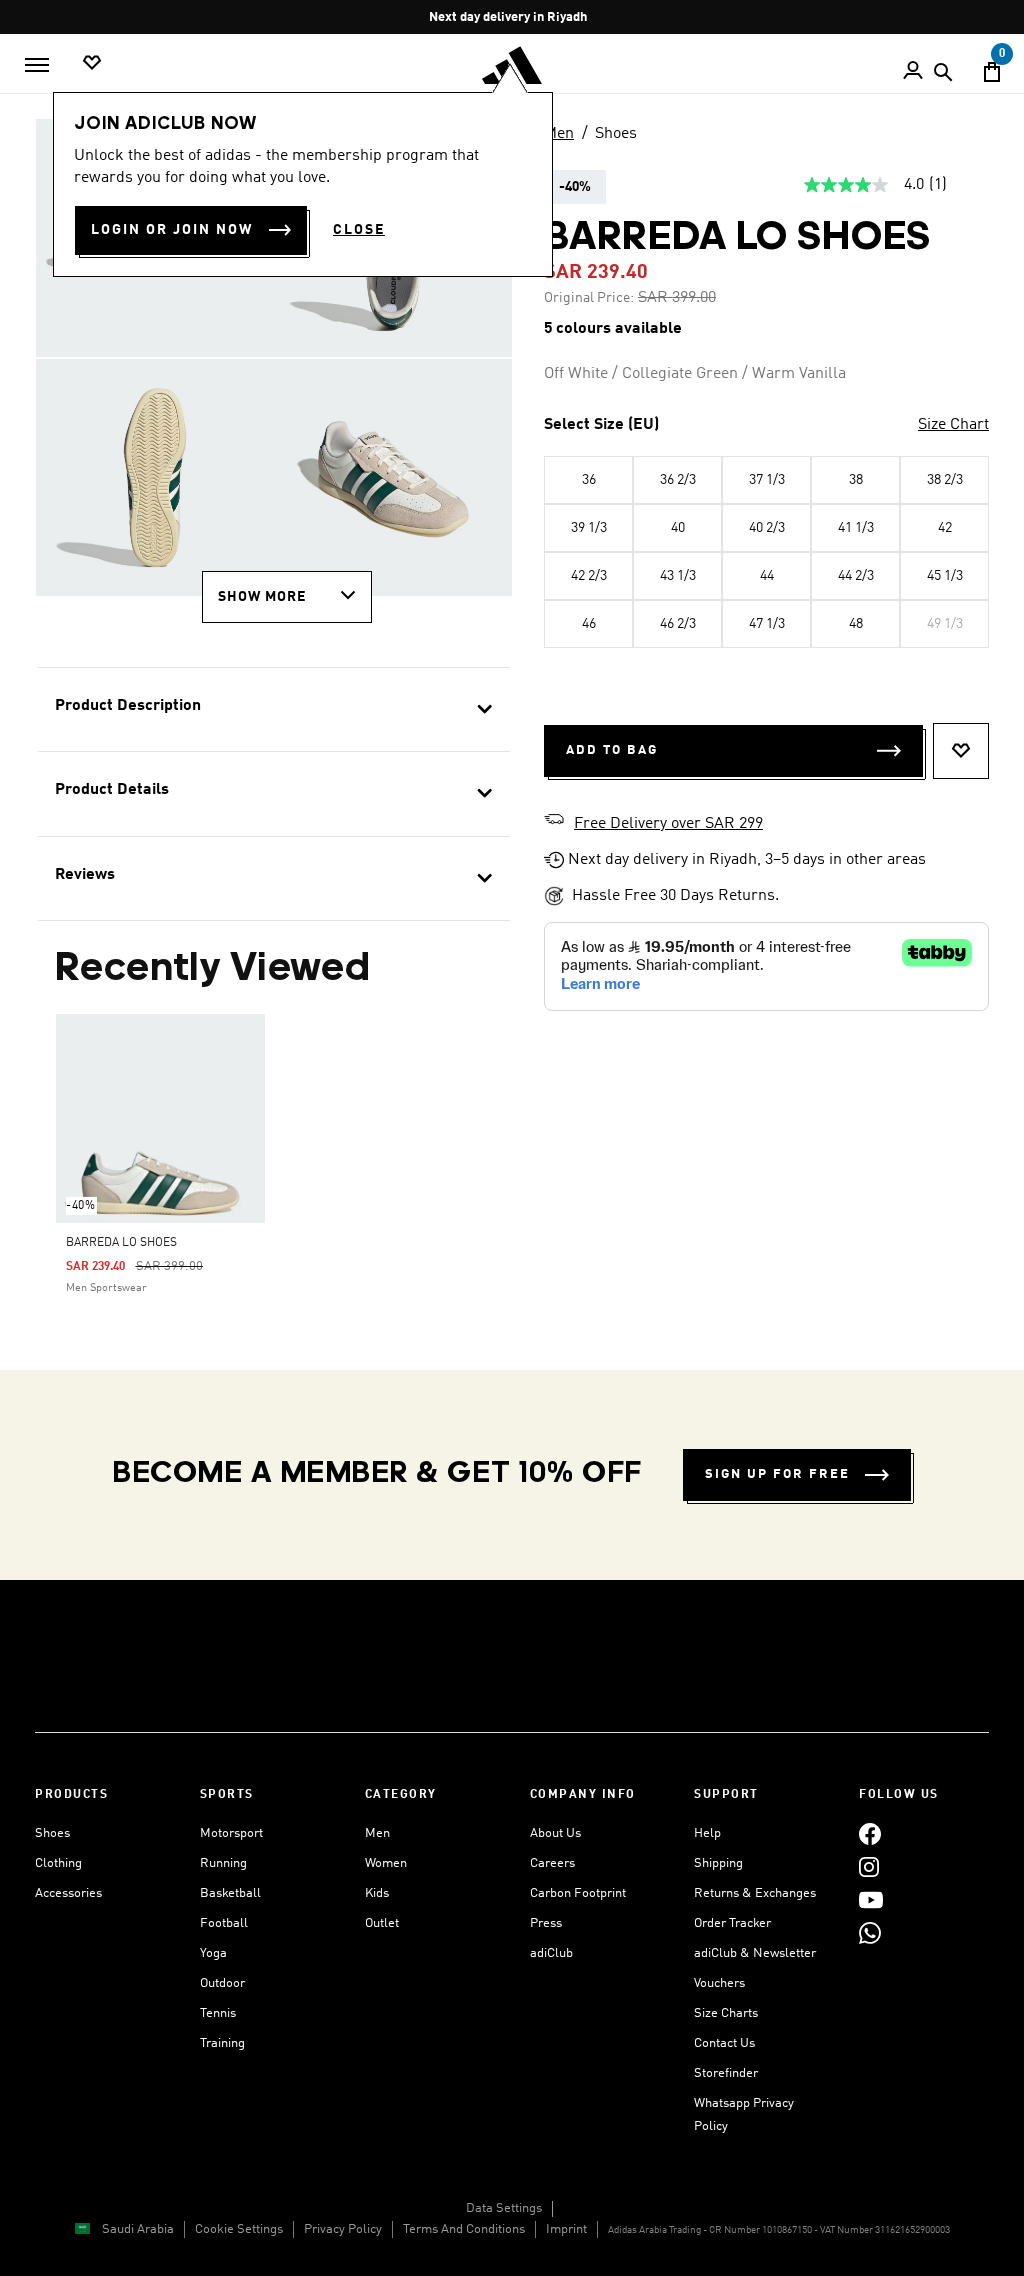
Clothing (58, 1863)
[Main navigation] (37, 65)
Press (546, 1923)
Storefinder (726, 2073)
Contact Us (724, 2043)
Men (559, 134)
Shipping (718, 1863)
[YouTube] (871, 1899)
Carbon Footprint (578, 1893)
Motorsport (231, 1833)
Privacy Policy (343, 2229)
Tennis (218, 2013)
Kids (377, 1893)
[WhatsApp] (870, 1932)
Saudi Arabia (138, 2229)
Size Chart (953, 425)
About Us (555, 1833)
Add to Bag (612, 750)
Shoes (616, 134)
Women (386, 1863)
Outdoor (222, 1983)
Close (359, 230)
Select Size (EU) (601, 425)
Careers (552, 1863)
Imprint (566, 2229)
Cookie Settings (239, 2229)
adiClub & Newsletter (755, 1953)
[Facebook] (870, 1833)
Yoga (213, 1953)
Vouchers (719, 1983)
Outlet (382, 1923)
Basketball (230, 1893)
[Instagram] (869, 1866)
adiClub (551, 1953)
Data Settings (504, 2208)
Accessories (68, 1893)
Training (222, 2043)
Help (707, 1833)
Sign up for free (777, 1474)
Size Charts (726, 2013)
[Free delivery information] (554, 822)
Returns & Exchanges (755, 1893)
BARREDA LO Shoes (121, 1243)
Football (224, 1923)
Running (223, 1863)
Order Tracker (732, 1923)
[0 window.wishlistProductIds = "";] (92, 63)
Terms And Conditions (464, 2229)
